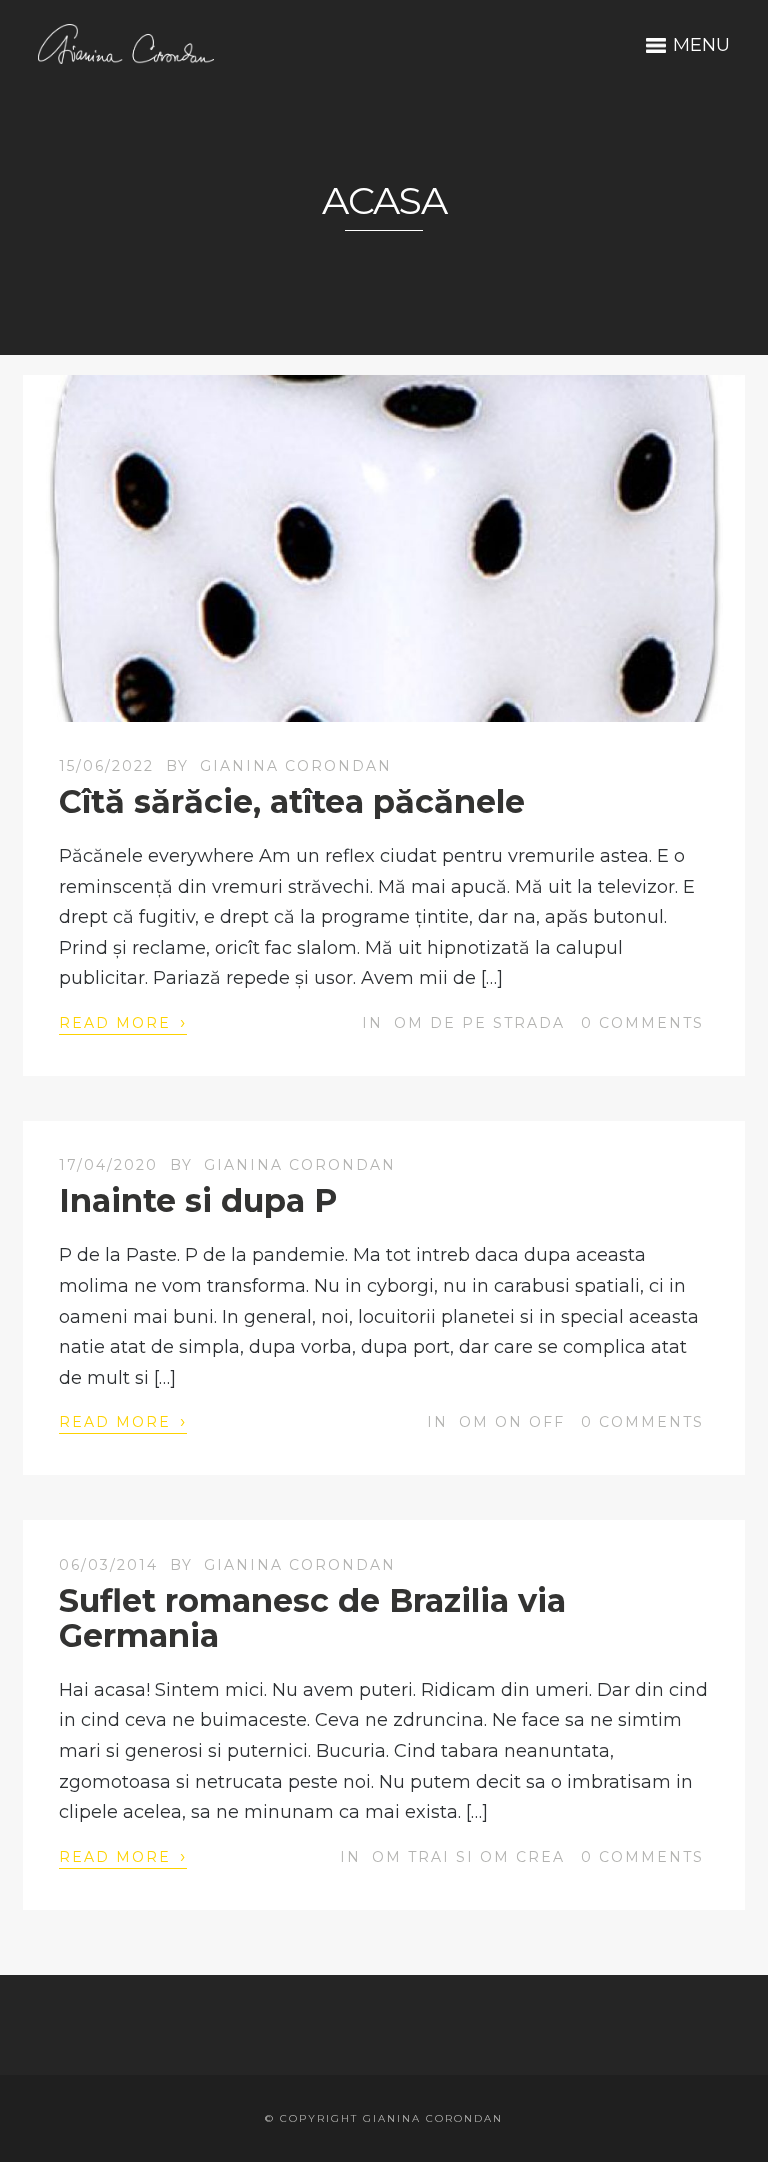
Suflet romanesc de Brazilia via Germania (312, 1618)
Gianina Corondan (296, 766)
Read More (123, 1022)
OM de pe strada (479, 1023)
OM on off (512, 1422)
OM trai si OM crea (468, 1857)
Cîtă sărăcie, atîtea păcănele (292, 801)
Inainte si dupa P (198, 1200)
